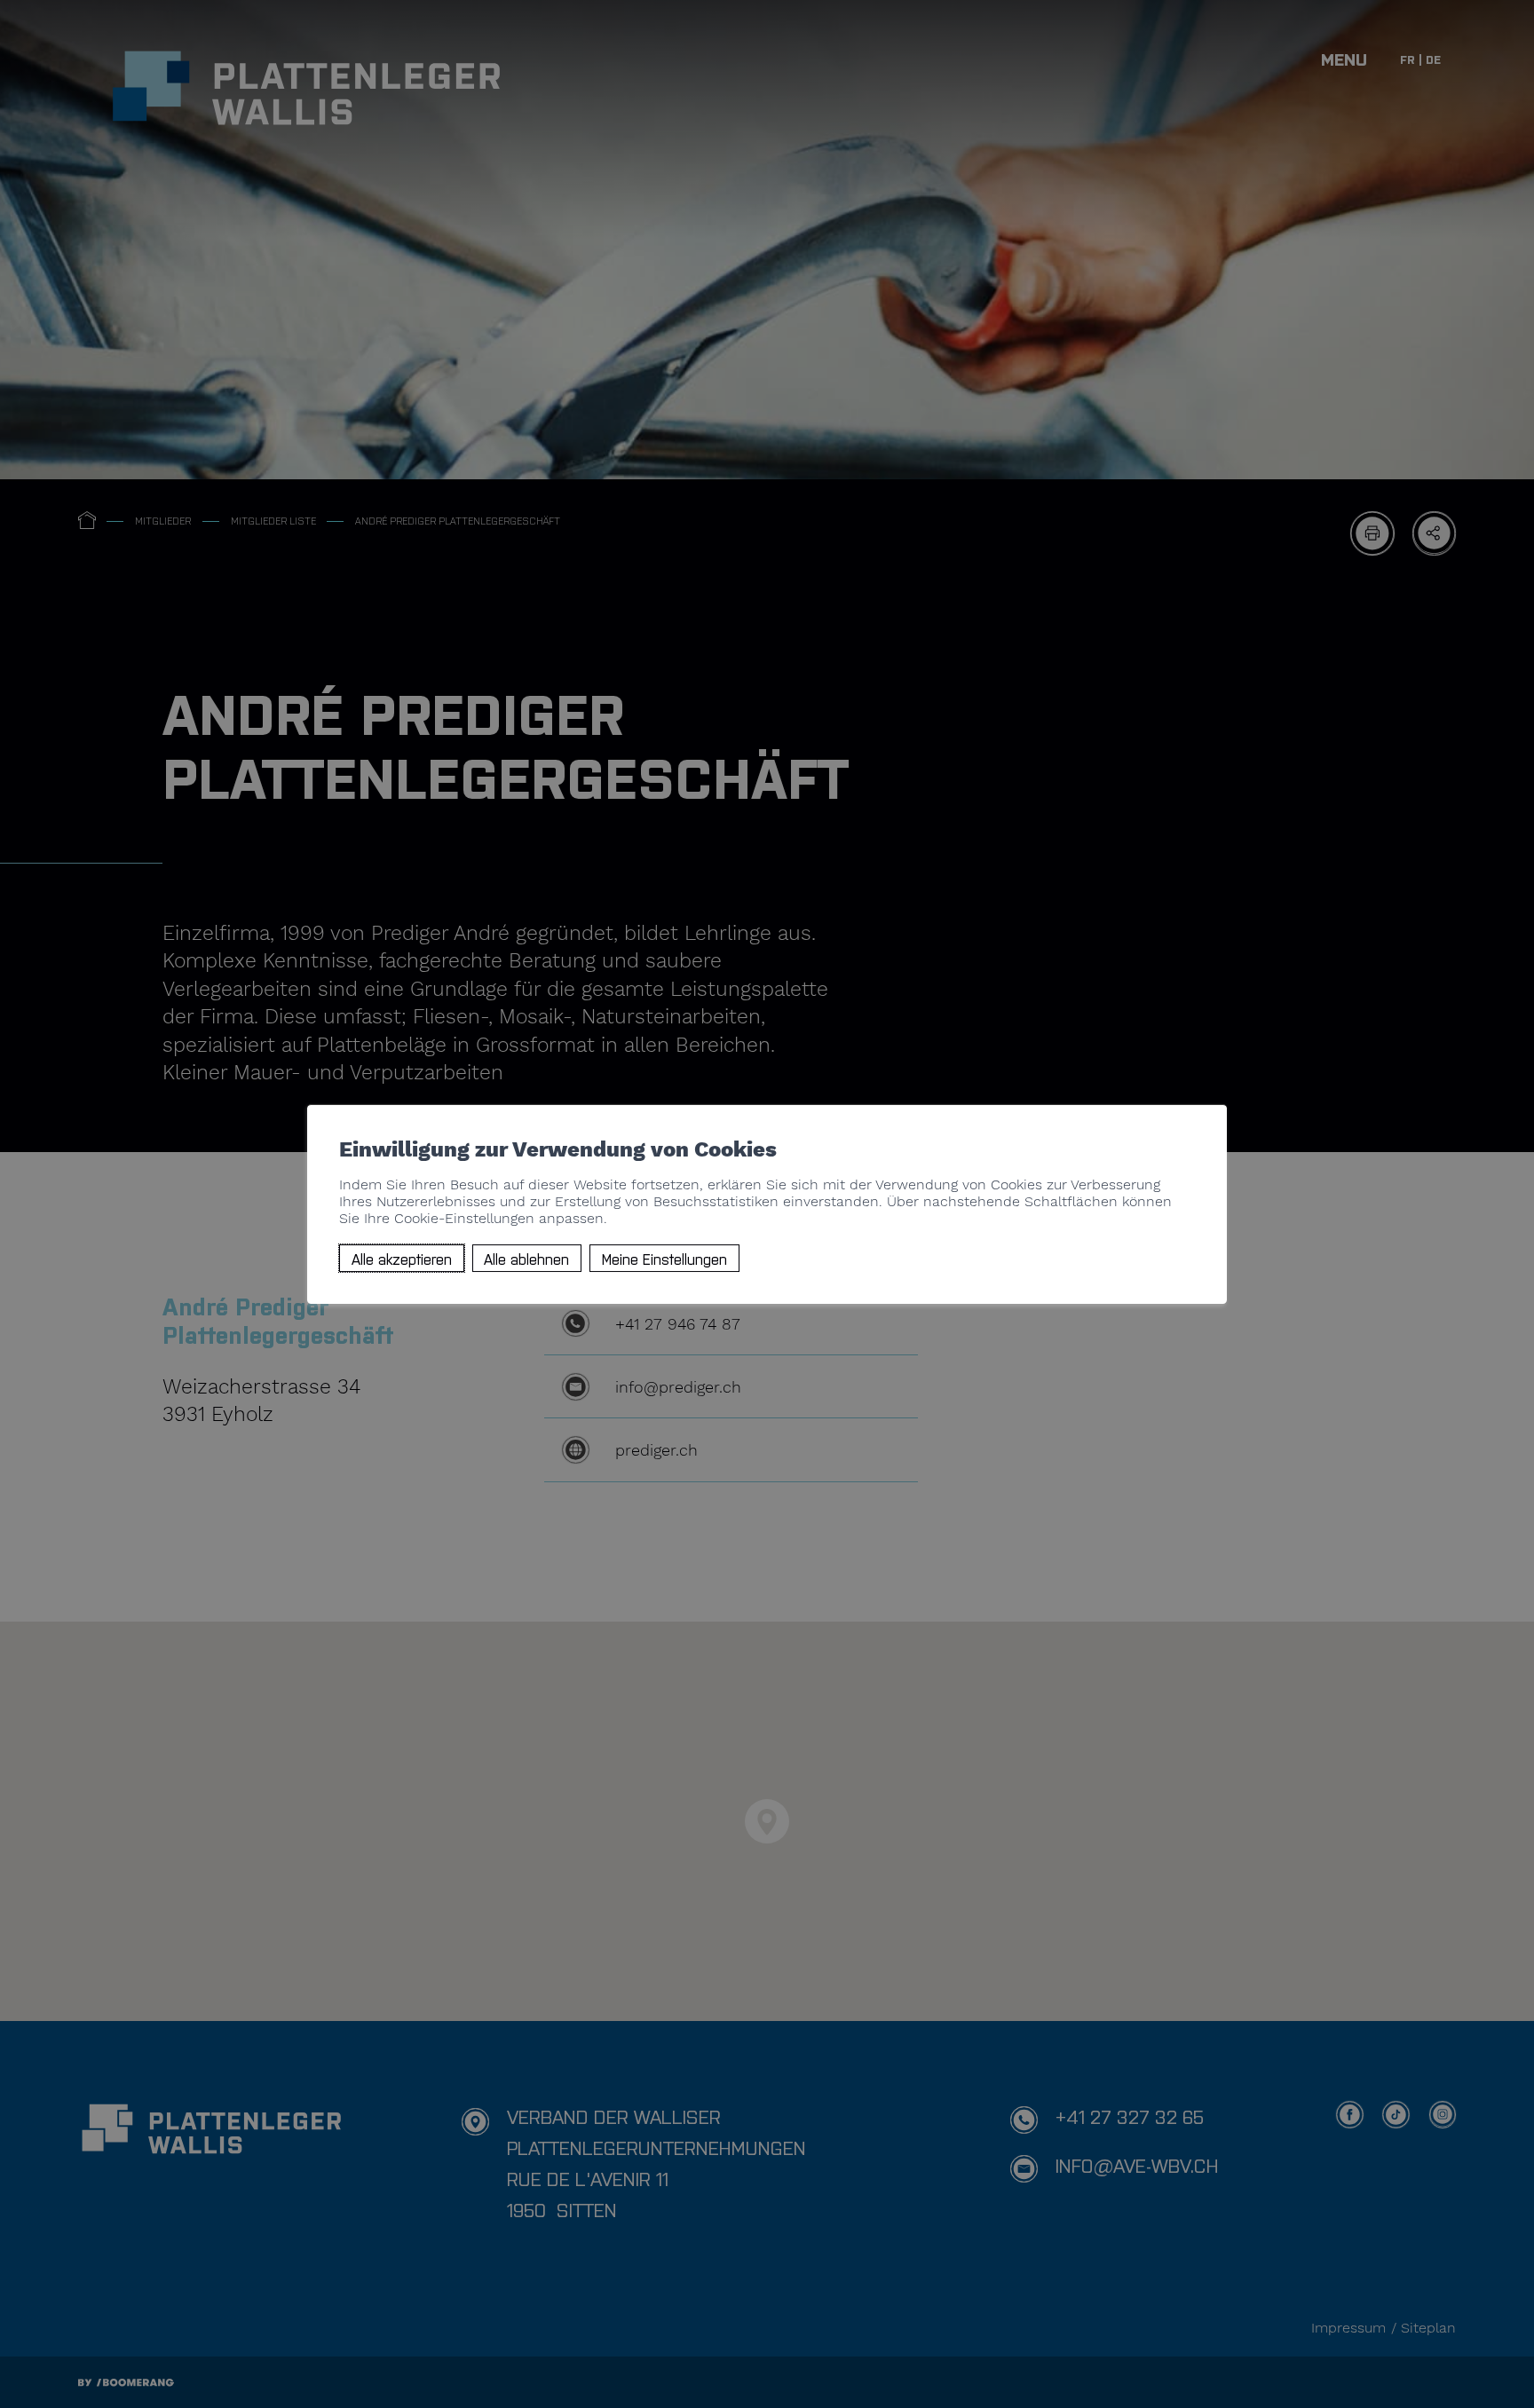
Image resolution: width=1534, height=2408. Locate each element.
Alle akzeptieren (402, 1258)
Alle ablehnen (526, 1258)
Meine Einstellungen (664, 1258)
